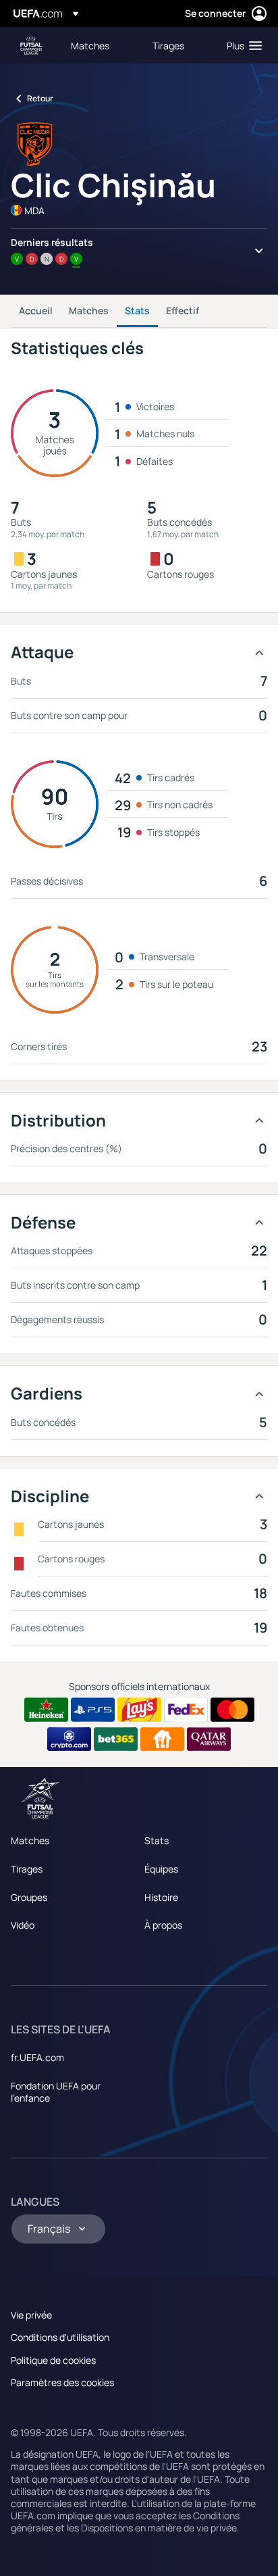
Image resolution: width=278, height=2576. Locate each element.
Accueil (36, 311)
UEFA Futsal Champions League (31, 46)
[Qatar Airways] (209, 1739)
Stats (137, 311)
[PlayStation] (93, 1710)
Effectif (183, 311)
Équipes (161, 1869)
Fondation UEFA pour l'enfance (56, 2092)
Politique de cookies (53, 2360)
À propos (163, 1925)
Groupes (29, 1897)
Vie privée (31, 2315)
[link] (90, 45)
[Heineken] (46, 1710)
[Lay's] (139, 1710)
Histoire (161, 1897)
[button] (241, 45)
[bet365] (116, 1739)
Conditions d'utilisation (60, 2337)
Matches (89, 311)
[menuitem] (100, 45)
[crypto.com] (69, 1739)
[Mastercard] (232, 1710)
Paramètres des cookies (62, 2382)
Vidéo (23, 1925)
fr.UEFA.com (37, 2057)
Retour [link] (40, 98)
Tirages (27, 1869)
